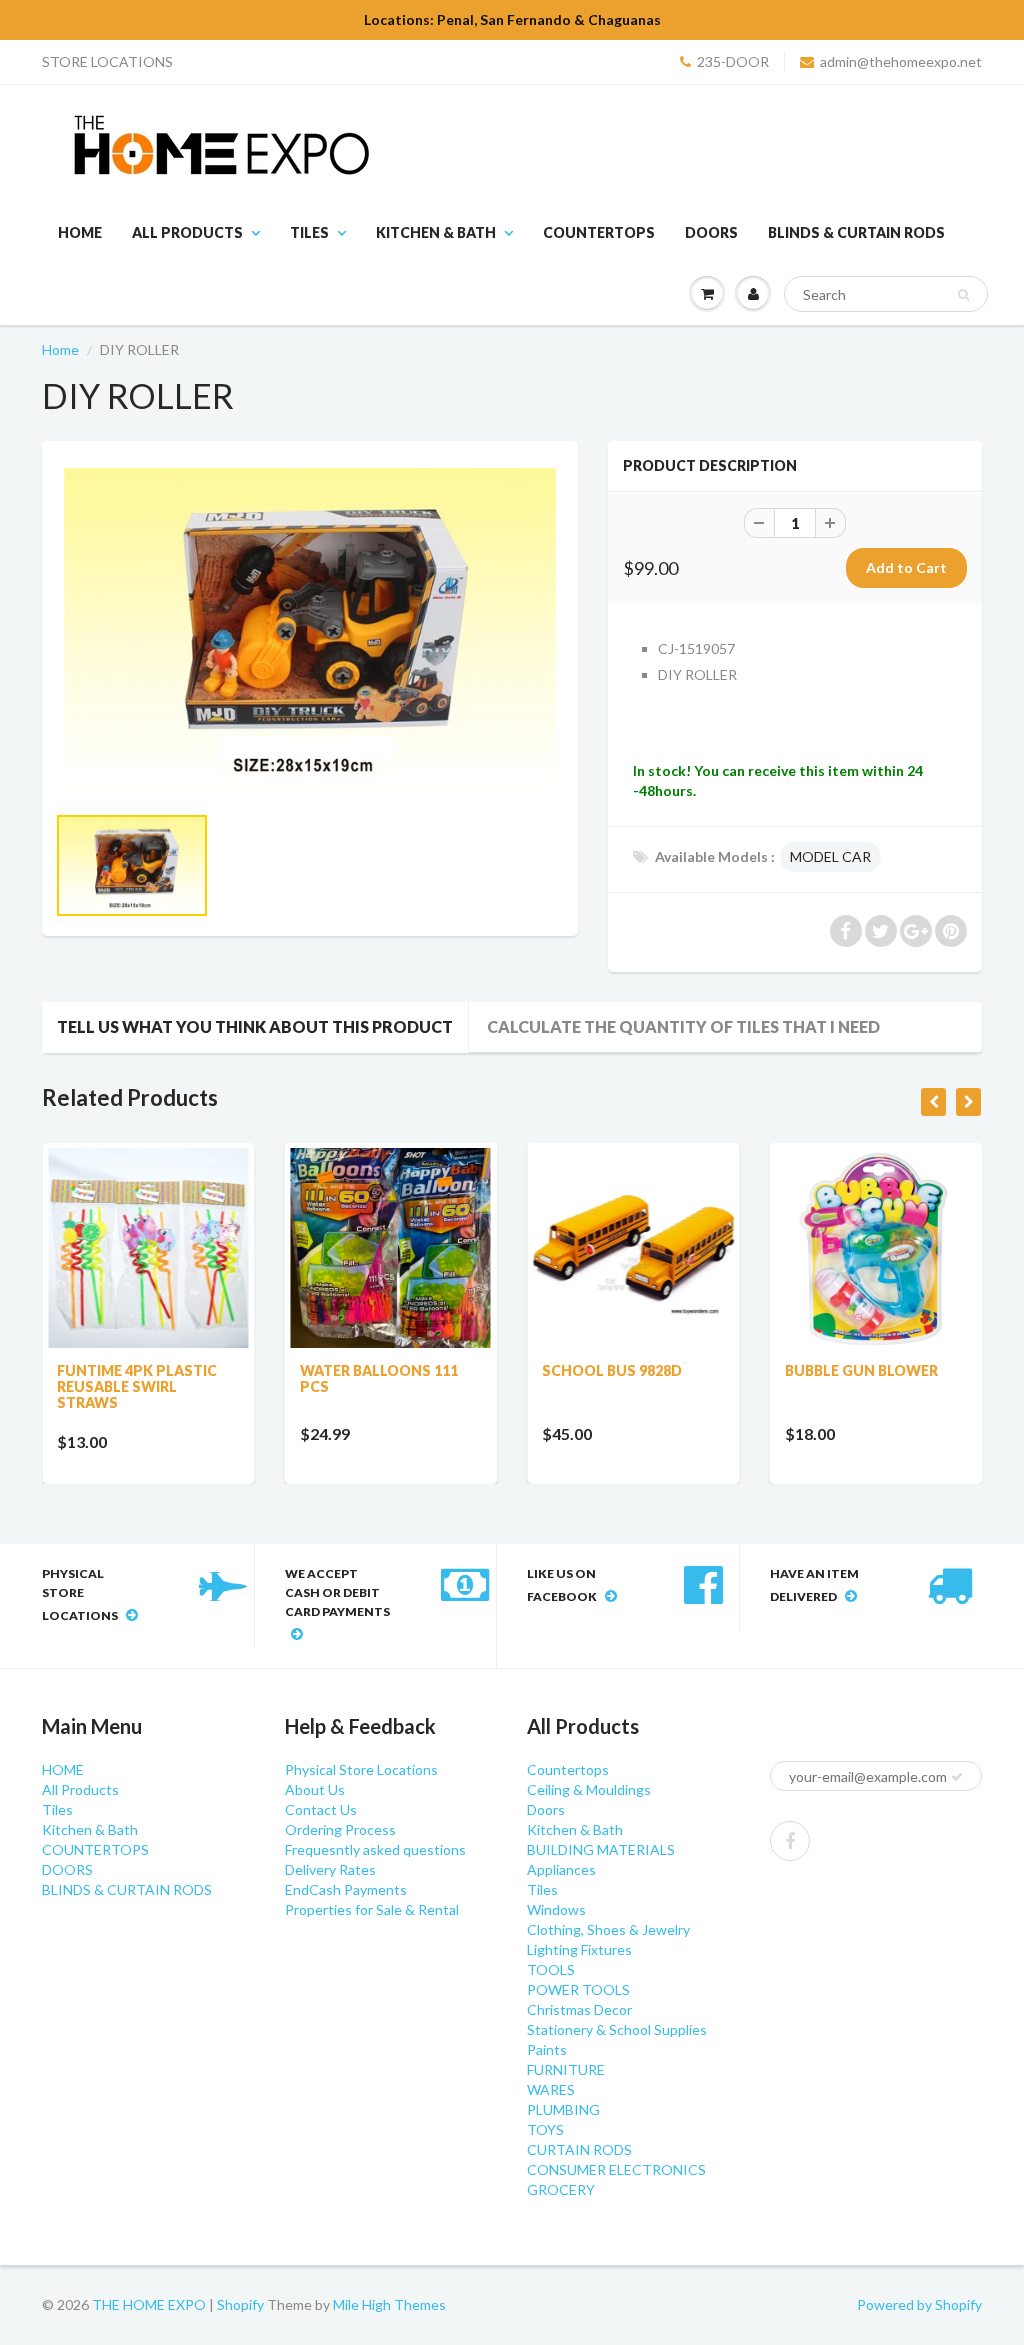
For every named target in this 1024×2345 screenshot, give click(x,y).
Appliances (561, 1869)
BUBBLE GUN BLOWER (861, 1370)
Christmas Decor (579, 2009)
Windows (556, 1909)
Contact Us (321, 1809)
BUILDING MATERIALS (601, 1849)
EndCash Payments (346, 1889)
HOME (80, 232)
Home (60, 349)
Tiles (309, 232)
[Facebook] (790, 1841)
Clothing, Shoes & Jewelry (608, 1929)
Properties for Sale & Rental (372, 1909)
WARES (551, 2089)
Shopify (240, 2304)
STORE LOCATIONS (107, 61)
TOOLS (551, 1969)
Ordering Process (340, 1829)
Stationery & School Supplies (617, 2029)
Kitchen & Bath (436, 232)
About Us (315, 1789)
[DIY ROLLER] (310, 631)
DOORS (711, 232)
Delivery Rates (330, 1869)
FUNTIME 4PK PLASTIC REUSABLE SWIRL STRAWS (137, 1386)
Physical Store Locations (361, 1769)
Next (639, 886)
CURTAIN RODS (579, 2149)
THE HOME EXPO (150, 2304)
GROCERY (561, 2189)
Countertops (568, 1769)
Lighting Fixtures (579, 1949)
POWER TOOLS (578, 1989)
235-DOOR (733, 61)
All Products (187, 232)
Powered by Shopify (919, 2304)
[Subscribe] (957, 1777)
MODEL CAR (830, 856)
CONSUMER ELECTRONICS (616, 2169)
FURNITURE (566, 2069)
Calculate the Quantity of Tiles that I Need (683, 1026)
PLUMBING (563, 2109)
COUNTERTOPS (599, 232)
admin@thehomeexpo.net (901, 61)
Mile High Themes (389, 2304)
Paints (547, 2049)
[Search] (963, 295)
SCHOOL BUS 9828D (612, 1370)
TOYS (545, 2129)
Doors (546, 1809)
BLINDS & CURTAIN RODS (856, 232)
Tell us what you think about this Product (255, 1026)
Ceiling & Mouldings (589, 1789)
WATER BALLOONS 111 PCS (379, 1378)
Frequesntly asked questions (375, 1849)
